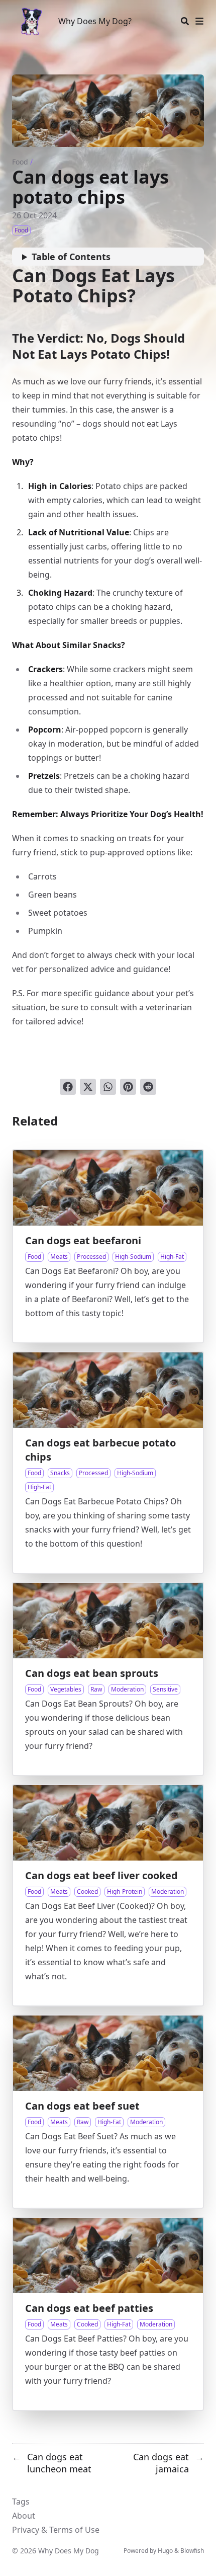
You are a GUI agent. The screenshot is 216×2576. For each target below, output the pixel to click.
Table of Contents (71, 257)
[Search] (185, 21)
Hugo (165, 2551)
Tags (21, 2502)
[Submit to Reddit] (148, 1087)
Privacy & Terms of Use (56, 2530)
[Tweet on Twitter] (88, 1087)
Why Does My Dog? (95, 21)
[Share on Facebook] (68, 1087)
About (24, 2516)
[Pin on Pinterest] (128, 1087)
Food (20, 162)
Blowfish (192, 2551)
